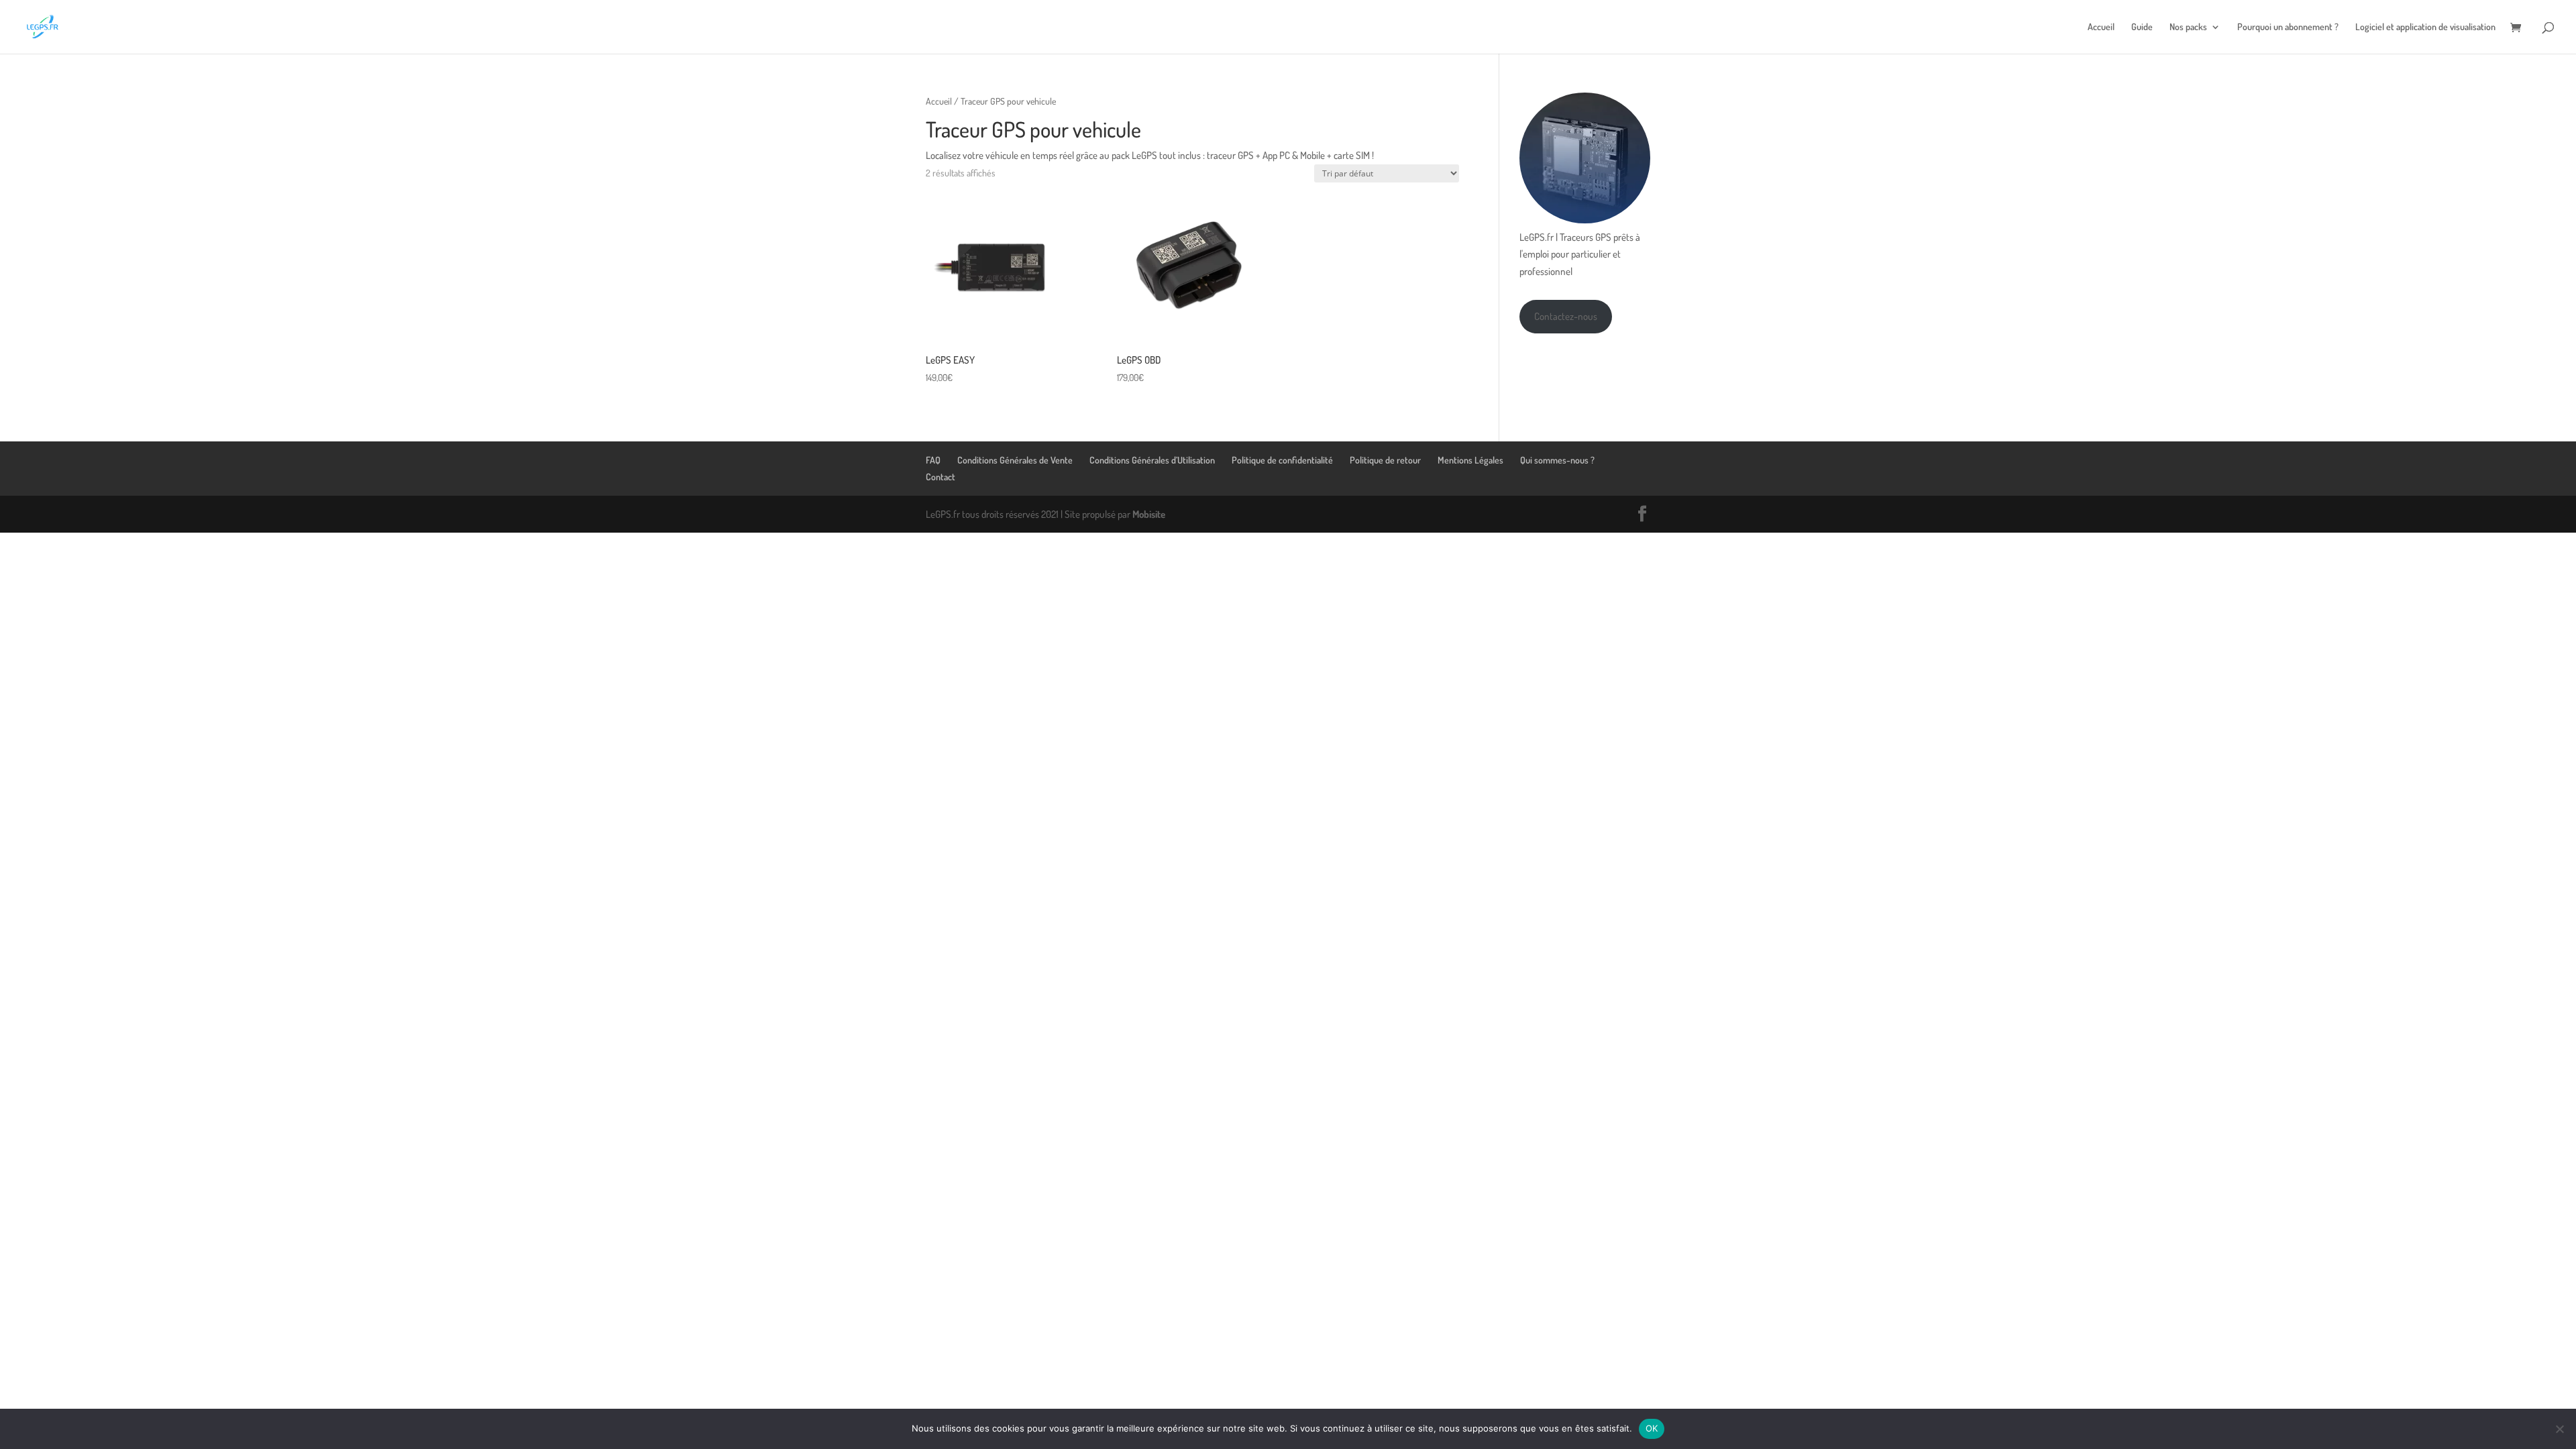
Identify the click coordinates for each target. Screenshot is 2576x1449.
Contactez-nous (1566, 316)
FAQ (933, 460)
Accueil (2101, 27)
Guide (2142, 27)
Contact (941, 477)
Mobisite (1149, 514)
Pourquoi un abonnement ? (2288, 27)
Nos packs (2188, 27)
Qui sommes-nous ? (1557, 460)
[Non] (2559, 1429)
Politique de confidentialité (1282, 460)
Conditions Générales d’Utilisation (1152, 460)
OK (1652, 1428)
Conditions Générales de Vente (1015, 460)
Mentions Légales (1470, 460)
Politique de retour (1385, 460)
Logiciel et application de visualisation (2425, 27)
